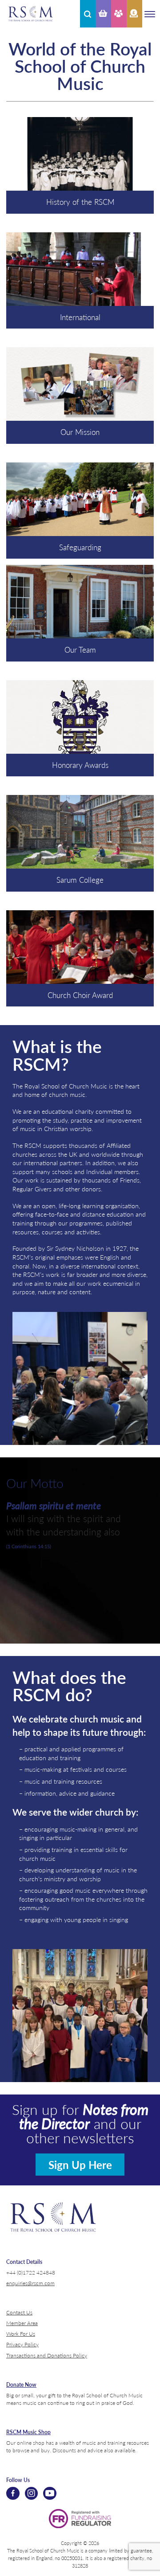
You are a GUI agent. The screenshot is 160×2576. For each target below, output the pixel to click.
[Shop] (103, 14)
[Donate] (134, 14)
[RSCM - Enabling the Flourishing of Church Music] (31, 14)
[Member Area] (119, 14)
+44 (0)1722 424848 (31, 2272)
